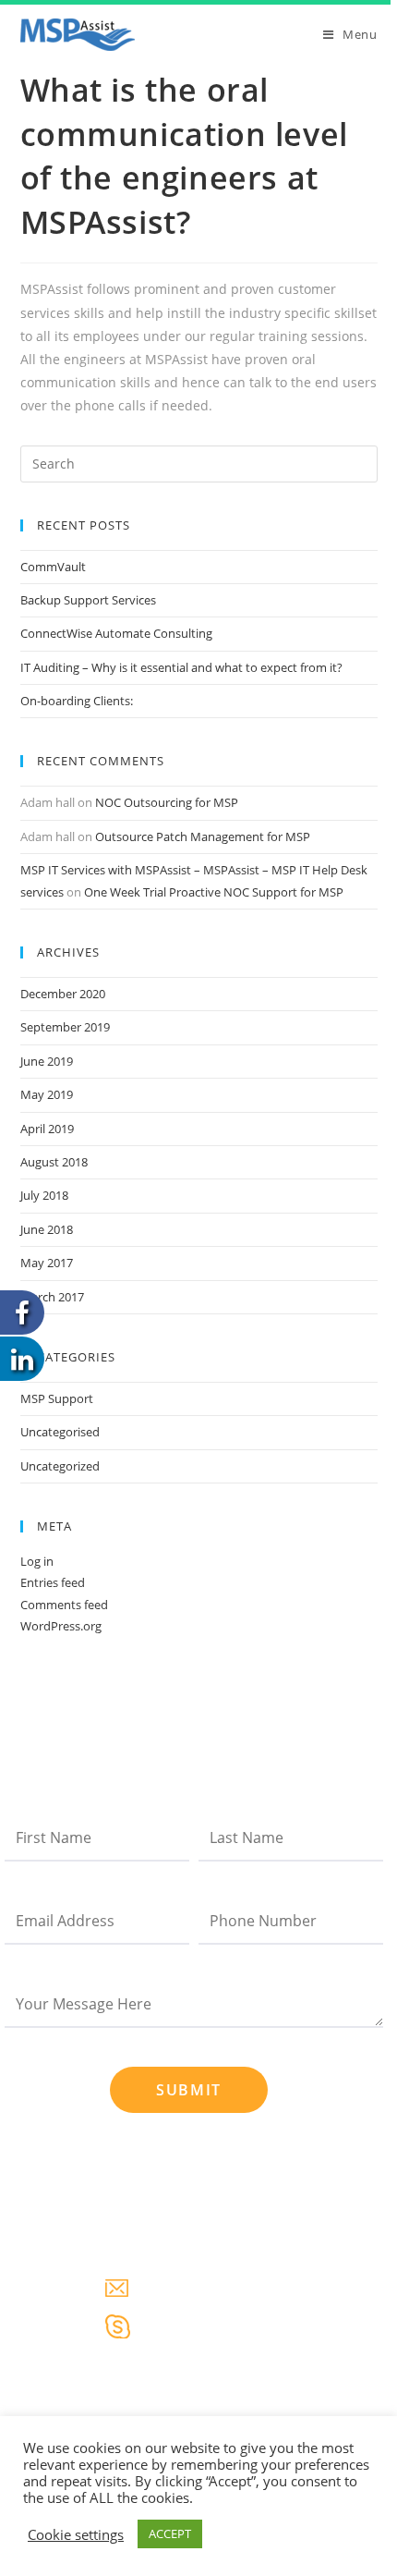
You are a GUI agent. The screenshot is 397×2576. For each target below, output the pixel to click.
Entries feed (53, 1582)
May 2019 (47, 1094)
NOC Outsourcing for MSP (167, 802)
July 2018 (44, 1195)
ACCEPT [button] (170, 2533)
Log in (37, 1561)
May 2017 (47, 1263)
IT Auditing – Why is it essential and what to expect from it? (181, 667)
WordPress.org (61, 1626)
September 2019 (65, 1027)
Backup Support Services (88, 600)
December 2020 (63, 994)
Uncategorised (60, 1432)
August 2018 (54, 1162)
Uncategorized (60, 1466)
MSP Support (57, 1398)
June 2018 (47, 1229)
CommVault (53, 567)
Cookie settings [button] (76, 2534)
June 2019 (47, 1061)
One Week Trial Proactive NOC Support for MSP (214, 892)
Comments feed (64, 1605)
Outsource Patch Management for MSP (203, 836)
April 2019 (47, 1129)
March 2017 (52, 1297)
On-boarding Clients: (77, 701)
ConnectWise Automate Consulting (116, 633)
